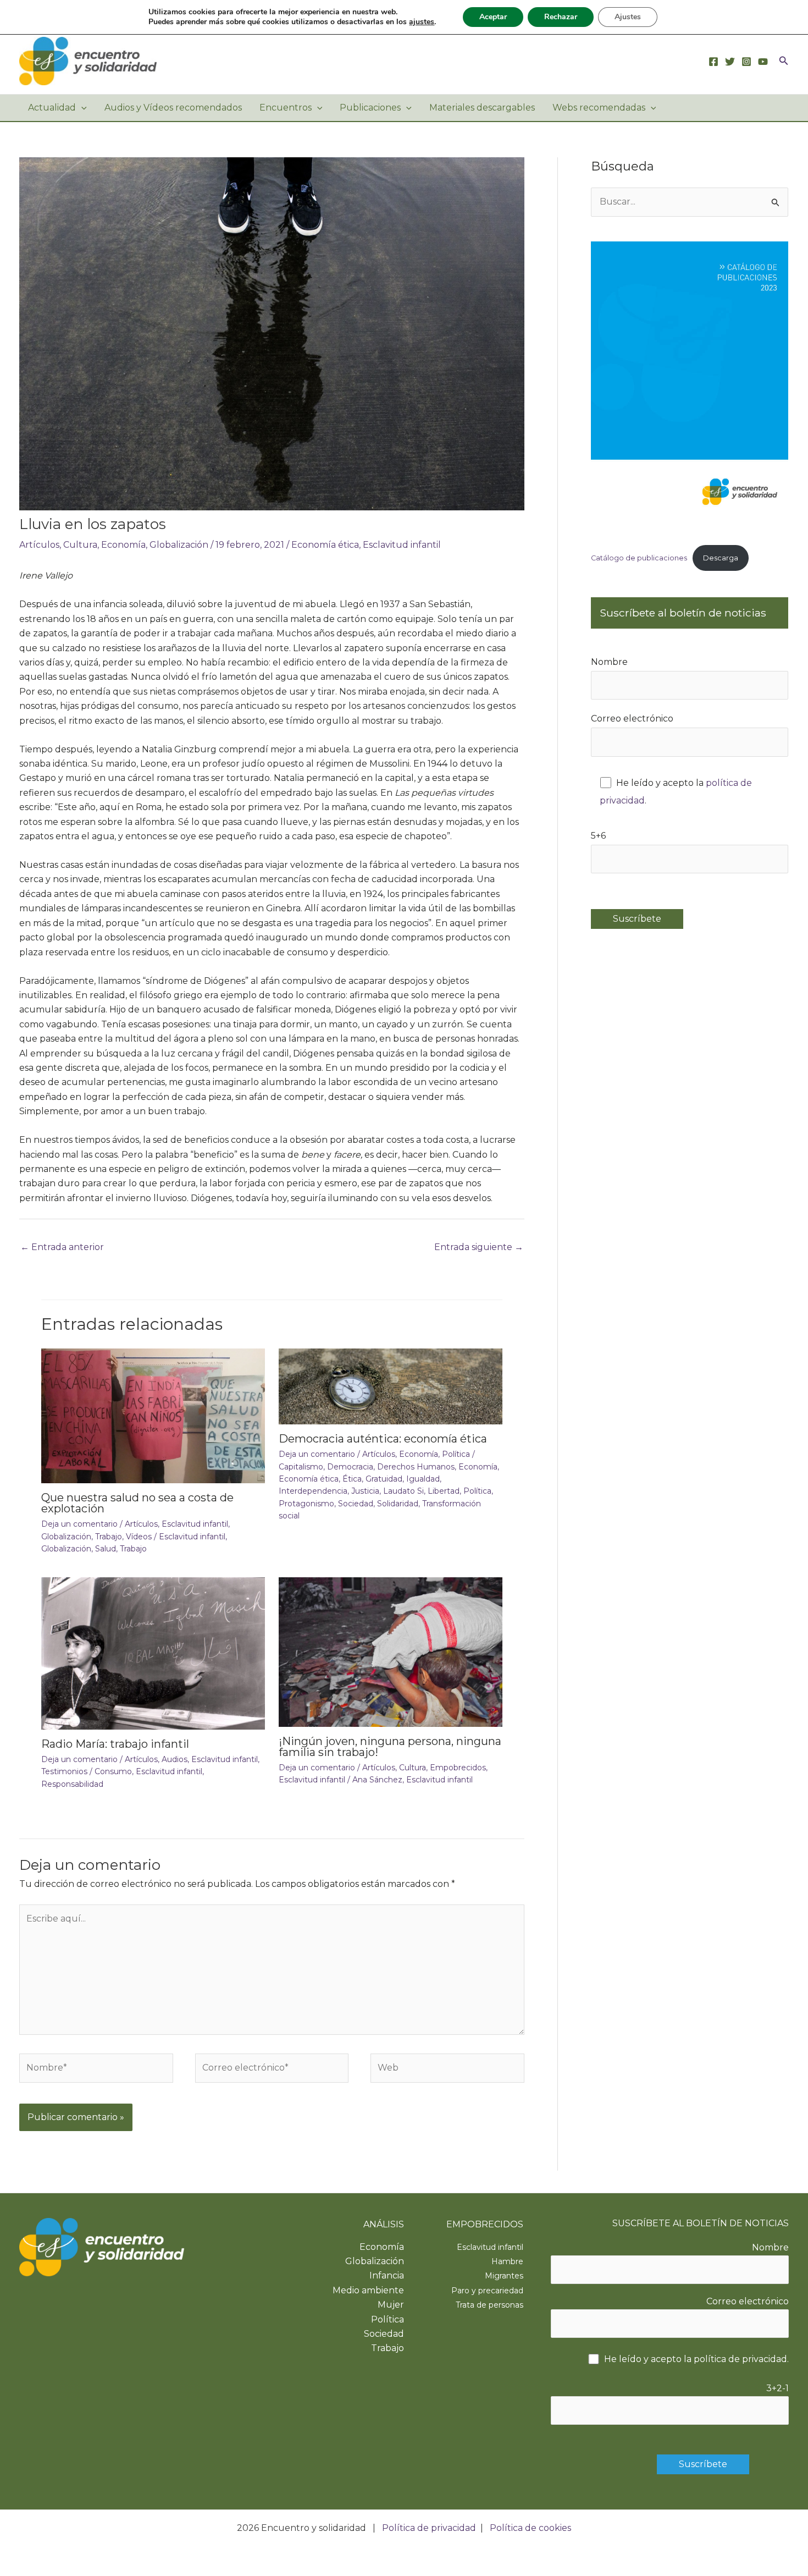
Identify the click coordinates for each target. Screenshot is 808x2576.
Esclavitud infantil (402, 545)
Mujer (391, 2305)
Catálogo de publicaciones (639, 558)
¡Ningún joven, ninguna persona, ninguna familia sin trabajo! (390, 1747)
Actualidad (52, 108)
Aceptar (493, 17)
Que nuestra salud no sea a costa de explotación (137, 1503)
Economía (123, 545)
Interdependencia (313, 1491)
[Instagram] (746, 62)
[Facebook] (713, 62)
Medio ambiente (368, 2290)
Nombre (609, 662)
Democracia (350, 1467)
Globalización (179, 545)
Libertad (444, 1491)
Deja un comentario (79, 1524)
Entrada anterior (62, 1247)
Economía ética (325, 545)
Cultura (80, 545)
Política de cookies (530, 2528)
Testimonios (64, 1771)
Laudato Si (403, 1491)
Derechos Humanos (416, 1467)
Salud (106, 1549)
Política (456, 1454)
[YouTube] (763, 62)
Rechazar (561, 17)
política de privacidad (740, 2359)
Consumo (113, 1771)
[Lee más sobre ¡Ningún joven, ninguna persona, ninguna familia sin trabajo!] (391, 1651)
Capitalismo (301, 1467)
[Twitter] (730, 62)
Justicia (365, 1491)
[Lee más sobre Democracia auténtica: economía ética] (391, 1386)
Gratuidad (384, 1479)
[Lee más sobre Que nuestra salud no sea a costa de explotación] (153, 1415)
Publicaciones (370, 108)
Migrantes (504, 2276)
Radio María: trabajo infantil (115, 1744)
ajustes (422, 22)
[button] (784, 61)
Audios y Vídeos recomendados (173, 108)
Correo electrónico (632, 719)
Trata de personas (489, 2305)
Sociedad (356, 1504)
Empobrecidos (458, 1768)
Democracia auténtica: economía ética (383, 1439)
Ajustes (628, 17)
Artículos (39, 545)
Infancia (387, 2275)
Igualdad (423, 1479)
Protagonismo (306, 1504)
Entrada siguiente (479, 1247)
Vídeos (139, 1537)
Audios (175, 1759)
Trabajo (109, 1537)
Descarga (721, 558)
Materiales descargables (482, 108)
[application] (81, 108)
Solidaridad (398, 1504)
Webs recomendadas (599, 108)
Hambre (507, 2261)
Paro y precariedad (487, 2291)
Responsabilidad (72, 1784)
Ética (352, 1479)
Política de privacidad (429, 2528)
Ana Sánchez (377, 1780)
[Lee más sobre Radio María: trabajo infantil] (153, 1653)
